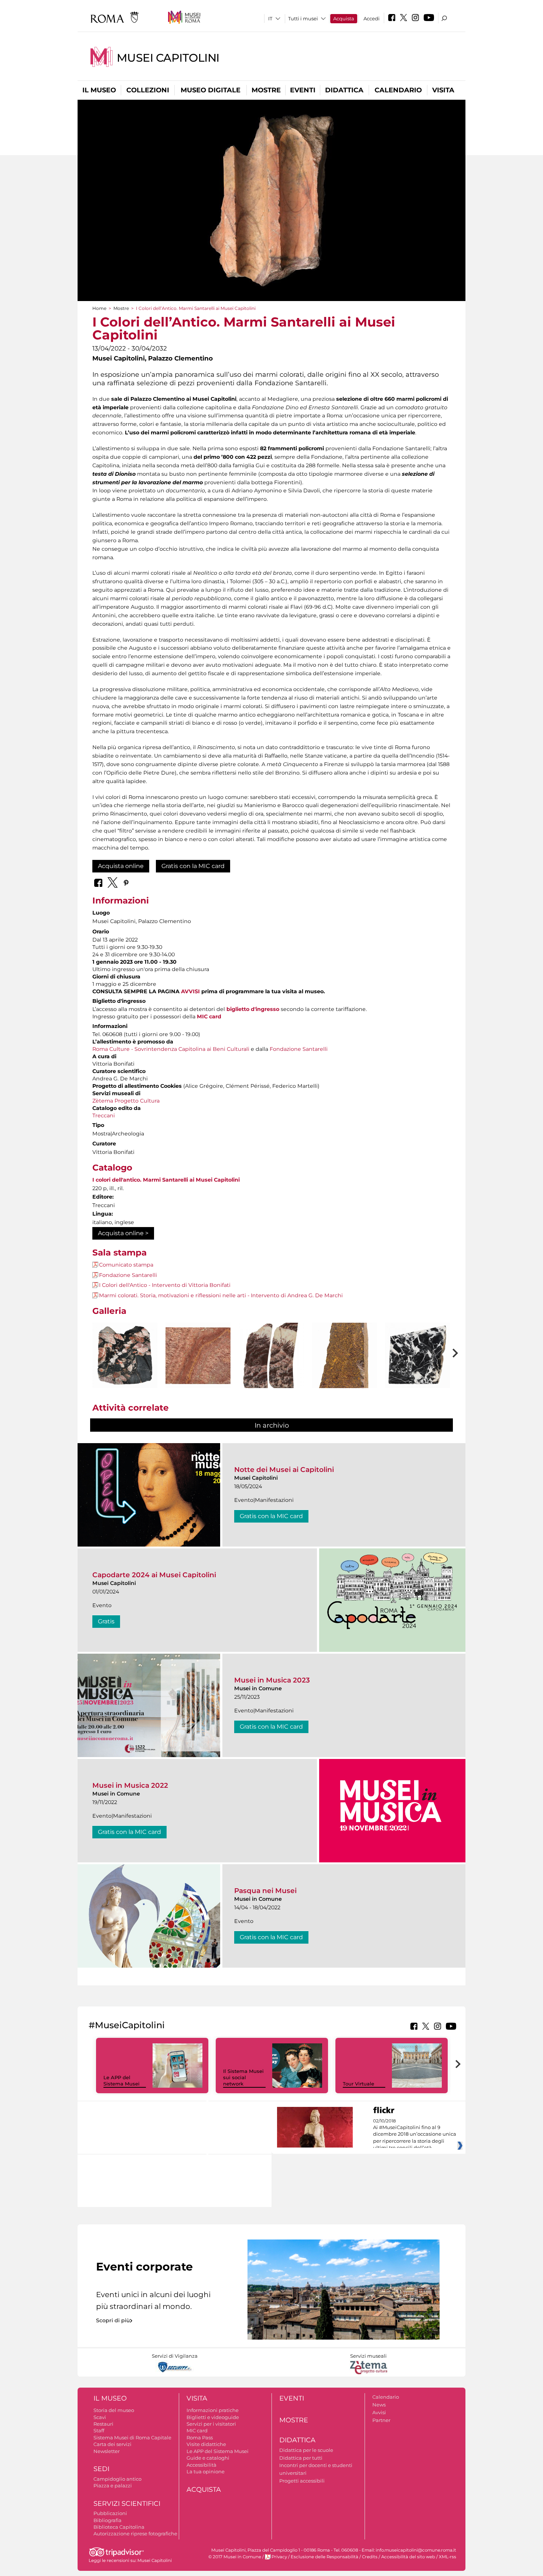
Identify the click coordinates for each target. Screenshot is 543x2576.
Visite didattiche (206, 2444)
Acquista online (121, 866)
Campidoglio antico (117, 2479)
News (379, 2405)
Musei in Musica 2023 (272, 1680)
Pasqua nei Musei (265, 1891)
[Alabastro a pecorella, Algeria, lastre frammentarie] (271, 1363)
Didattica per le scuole (306, 2450)
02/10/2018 (415, 2135)
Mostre (266, 90)
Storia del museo (114, 2410)
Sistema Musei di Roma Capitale (132, 2437)
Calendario (398, 90)
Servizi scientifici (127, 2504)
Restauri (103, 2424)
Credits (370, 2557)
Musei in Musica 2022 (130, 1785)
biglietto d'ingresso (253, 1009)
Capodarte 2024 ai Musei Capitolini (154, 1575)
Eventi (303, 90)
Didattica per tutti (301, 2458)
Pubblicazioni (110, 2513)
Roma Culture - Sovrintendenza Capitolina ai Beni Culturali (171, 1049)
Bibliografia (107, 2520)
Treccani (104, 1116)
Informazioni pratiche (213, 2410)
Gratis (106, 1621)
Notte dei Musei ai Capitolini (284, 1470)
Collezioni (148, 90)
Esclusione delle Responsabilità (325, 2557)
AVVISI (190, 991)
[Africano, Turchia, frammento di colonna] (125, 1356)
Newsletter (107, 2451)
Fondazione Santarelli (299, 1049)
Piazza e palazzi (113, 2486)
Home (99, 308)
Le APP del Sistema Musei (122, 2080)
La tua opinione (206, 2471)
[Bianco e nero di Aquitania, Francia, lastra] (417, 1356)
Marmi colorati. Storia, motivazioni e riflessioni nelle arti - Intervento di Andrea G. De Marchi (221, 1295)
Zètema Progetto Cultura (126, 1101)
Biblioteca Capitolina (119, 2527)
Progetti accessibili (302, 2481)
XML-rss (448, 2557)
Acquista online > (123, 1233)
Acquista (344, 18)
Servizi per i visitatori (211, 2424)
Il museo (99, 90)
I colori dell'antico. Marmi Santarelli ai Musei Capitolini (166, 1180)
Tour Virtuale (358, 2084)
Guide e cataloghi (208, 2458)
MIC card (209, 1017)
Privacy (279, 2557)
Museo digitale (211, 90)
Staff (99, 2430)
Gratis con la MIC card (193, 866)
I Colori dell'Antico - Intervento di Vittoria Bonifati (165, 1285)
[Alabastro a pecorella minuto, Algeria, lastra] (198, 1355)
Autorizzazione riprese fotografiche (135, 2534)
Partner (381, 2420)
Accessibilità (202, 2465)
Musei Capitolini (168, 58)
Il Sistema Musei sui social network (243, 2077)
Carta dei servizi (112, 2444)
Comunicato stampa (126, 1265)
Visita (443, 90)
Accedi (372, 18)
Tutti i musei (303, 18)
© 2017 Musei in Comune (235, 2557)
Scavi (100, 2417)
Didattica (344, 90)
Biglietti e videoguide (213, 2417)
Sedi (101, 2469)
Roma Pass (200, 2437)
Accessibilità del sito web (408, 2557)
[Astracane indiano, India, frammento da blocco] (344, 1368)
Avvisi (379, 2412)
